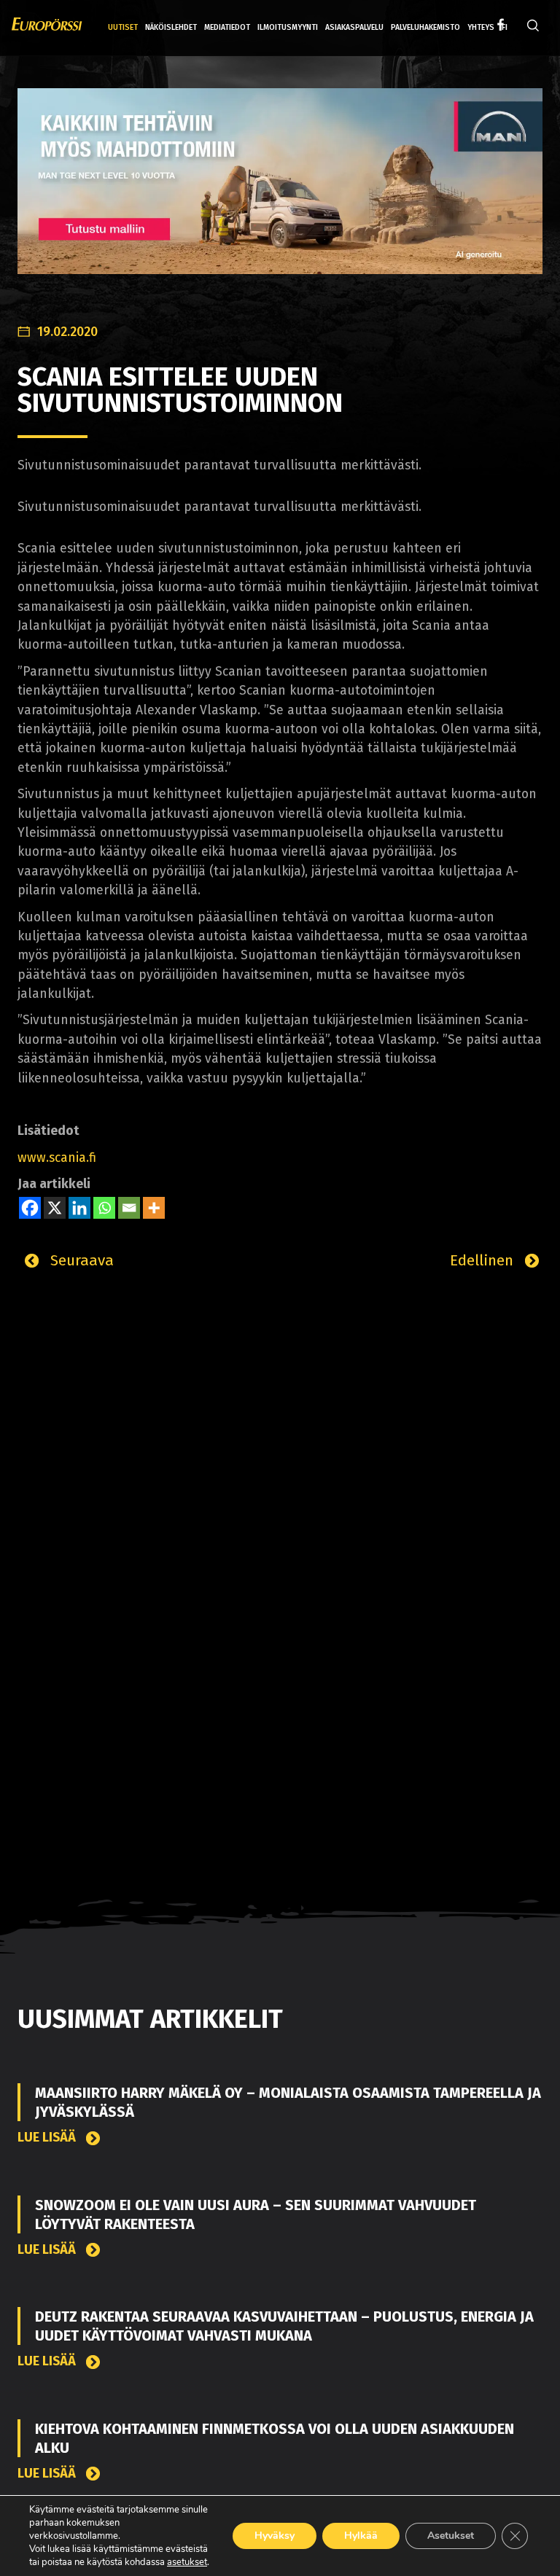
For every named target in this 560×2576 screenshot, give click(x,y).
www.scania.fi (57, 1158)
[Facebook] (30, 1208)
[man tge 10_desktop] (280, 192)
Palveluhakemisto (425, 27)
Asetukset (451, 2536)
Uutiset (123, 27)
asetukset (187, 2562)
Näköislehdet (171, 27)
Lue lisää (48, 2138)
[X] (55, 1208)
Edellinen (484, 1260)
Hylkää (361, 2536)
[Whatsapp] (104, 1208)
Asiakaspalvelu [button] (354, 27)
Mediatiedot (227, 27)
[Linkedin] (79, 1208)
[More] (154, 1208)
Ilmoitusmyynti (288, 27)
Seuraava (80, 1260)
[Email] (129, 1208)
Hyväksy (275, 2536)
